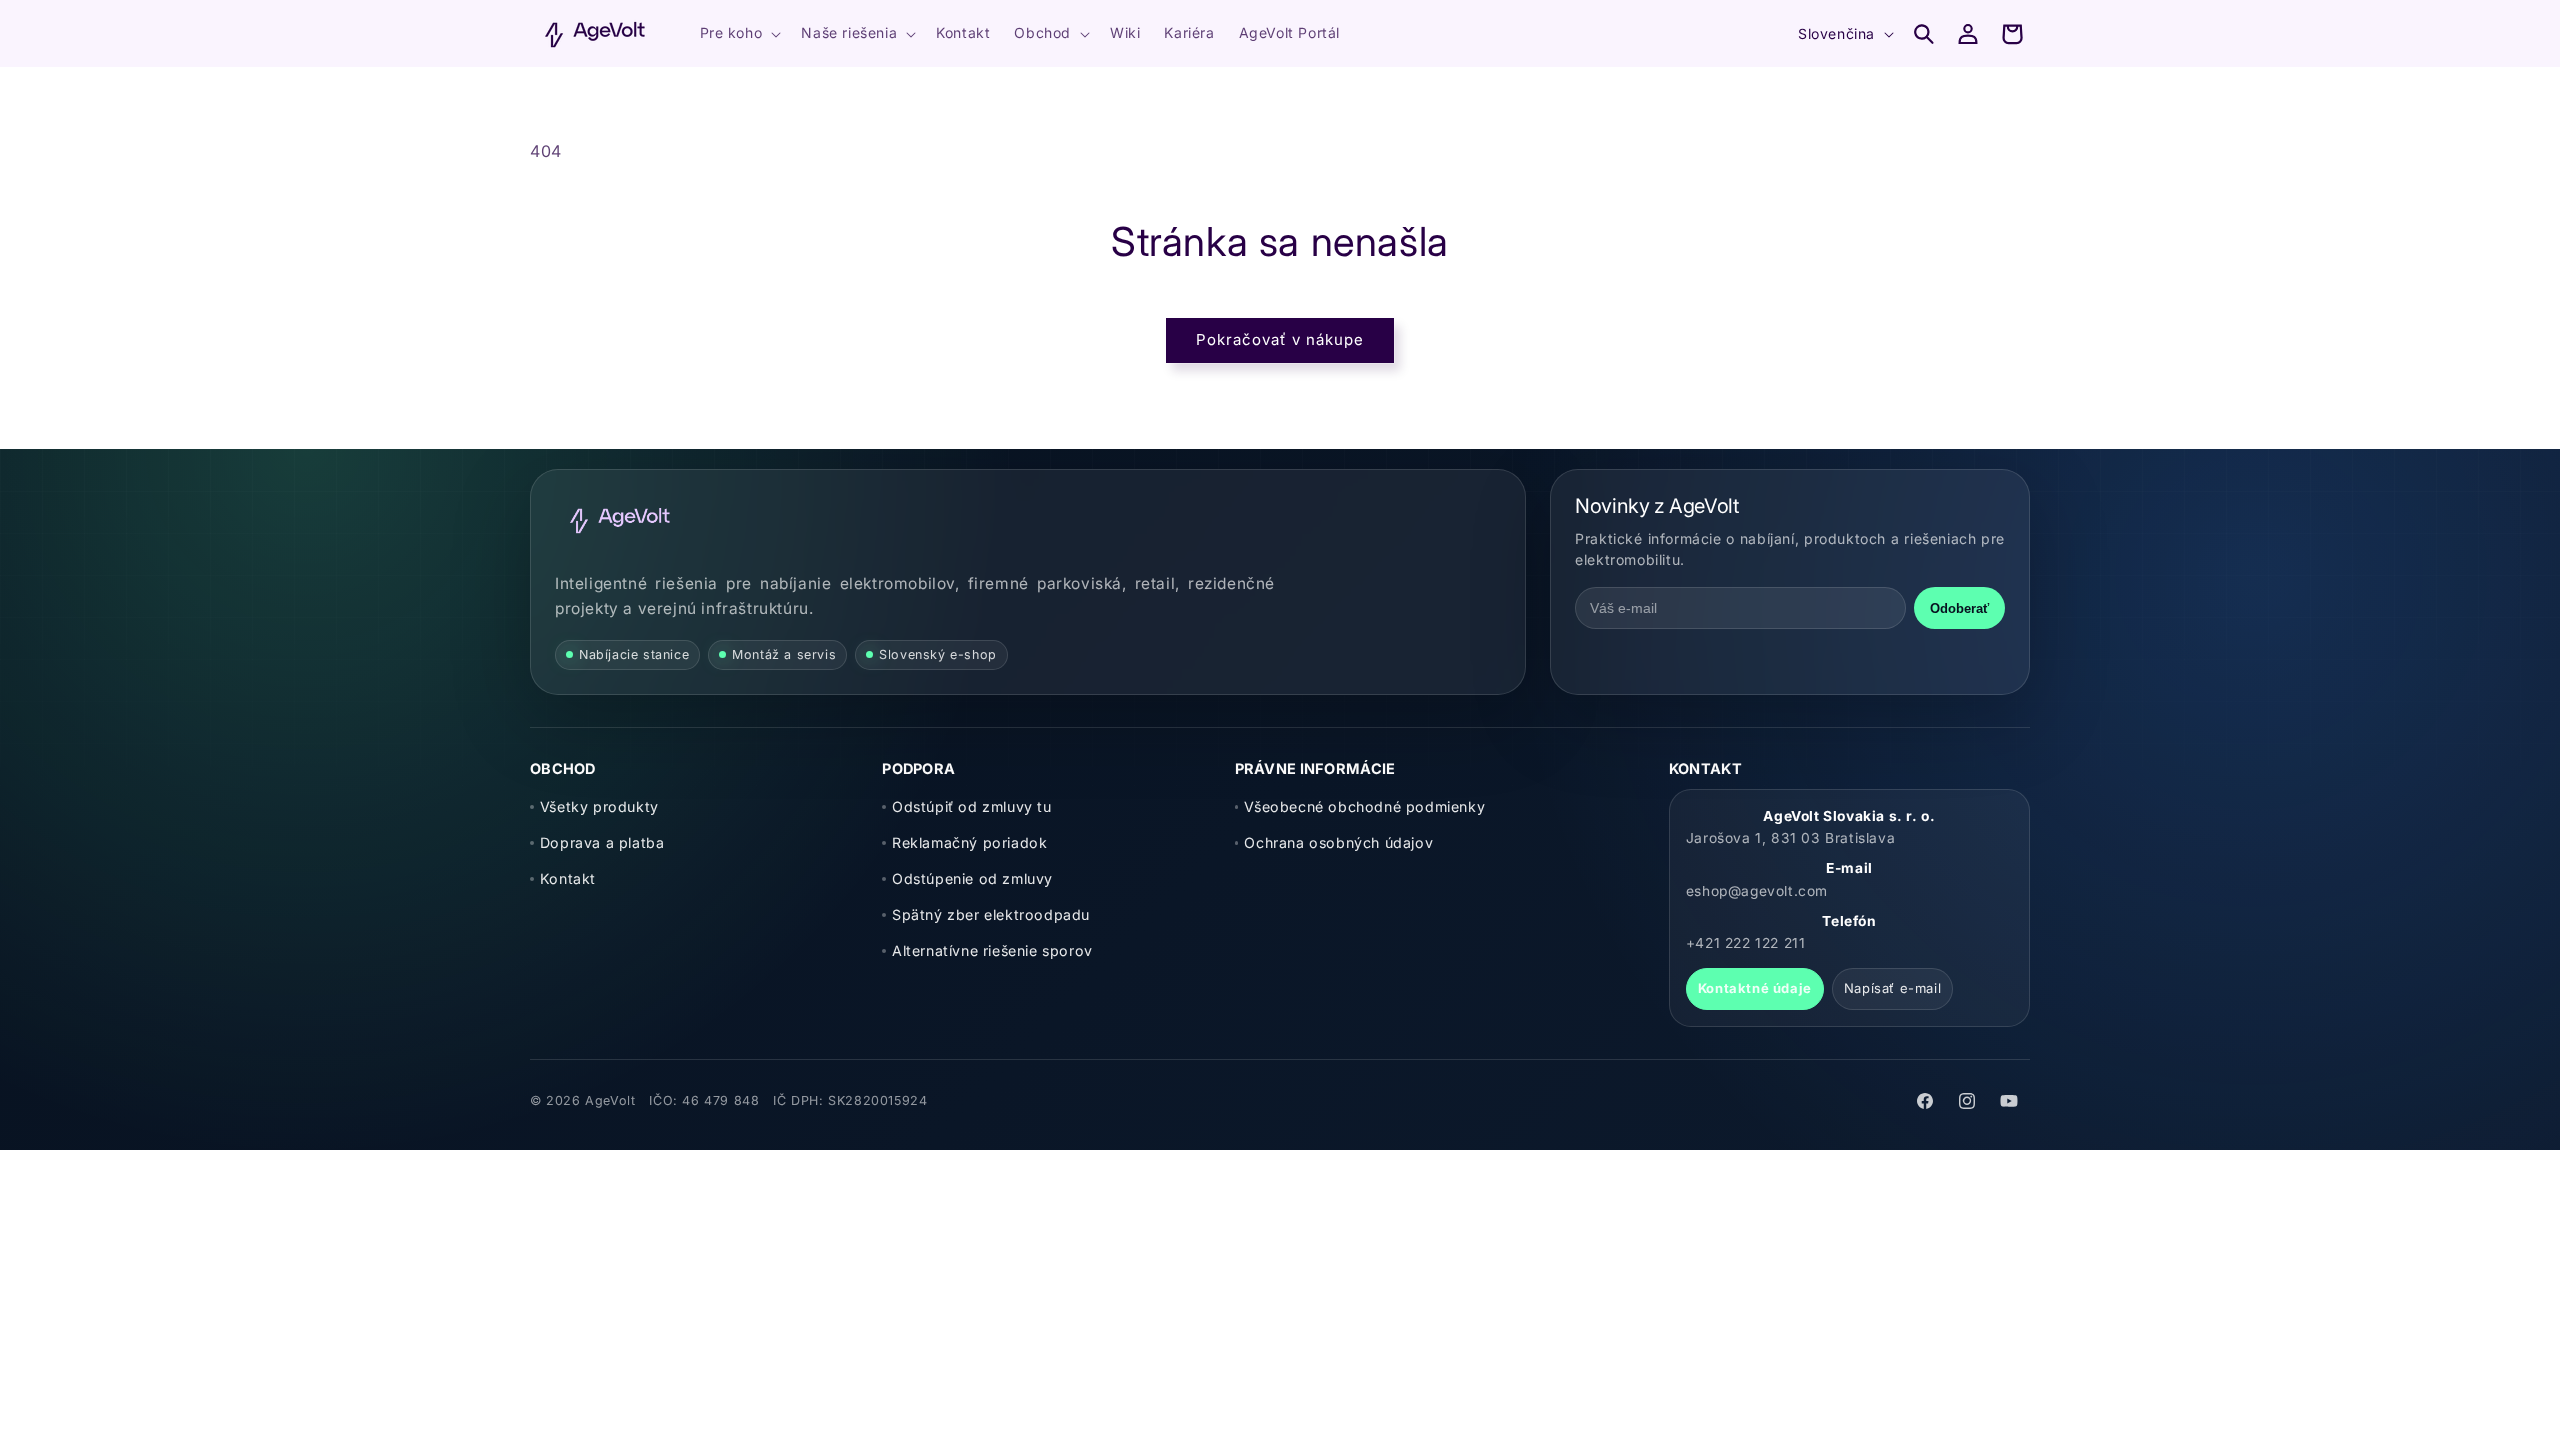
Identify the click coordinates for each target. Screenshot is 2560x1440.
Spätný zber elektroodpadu (991, 914)
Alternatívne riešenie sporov (992, 950)
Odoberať (1959, 608)
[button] (739, 33)
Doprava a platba (602, 842)
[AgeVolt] (620, 520)
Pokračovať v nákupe (1280, 339)
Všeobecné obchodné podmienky (1364, 806)
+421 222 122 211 (1746, 943)
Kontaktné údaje (1755, 988)
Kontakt (568, 878)
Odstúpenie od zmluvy (972, 878)
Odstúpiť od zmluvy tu (971, 806)
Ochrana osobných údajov (1338, 842)
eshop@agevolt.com (1757, 891)
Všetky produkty (599, 806)
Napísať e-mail (1892, 988)
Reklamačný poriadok (969, 842)
